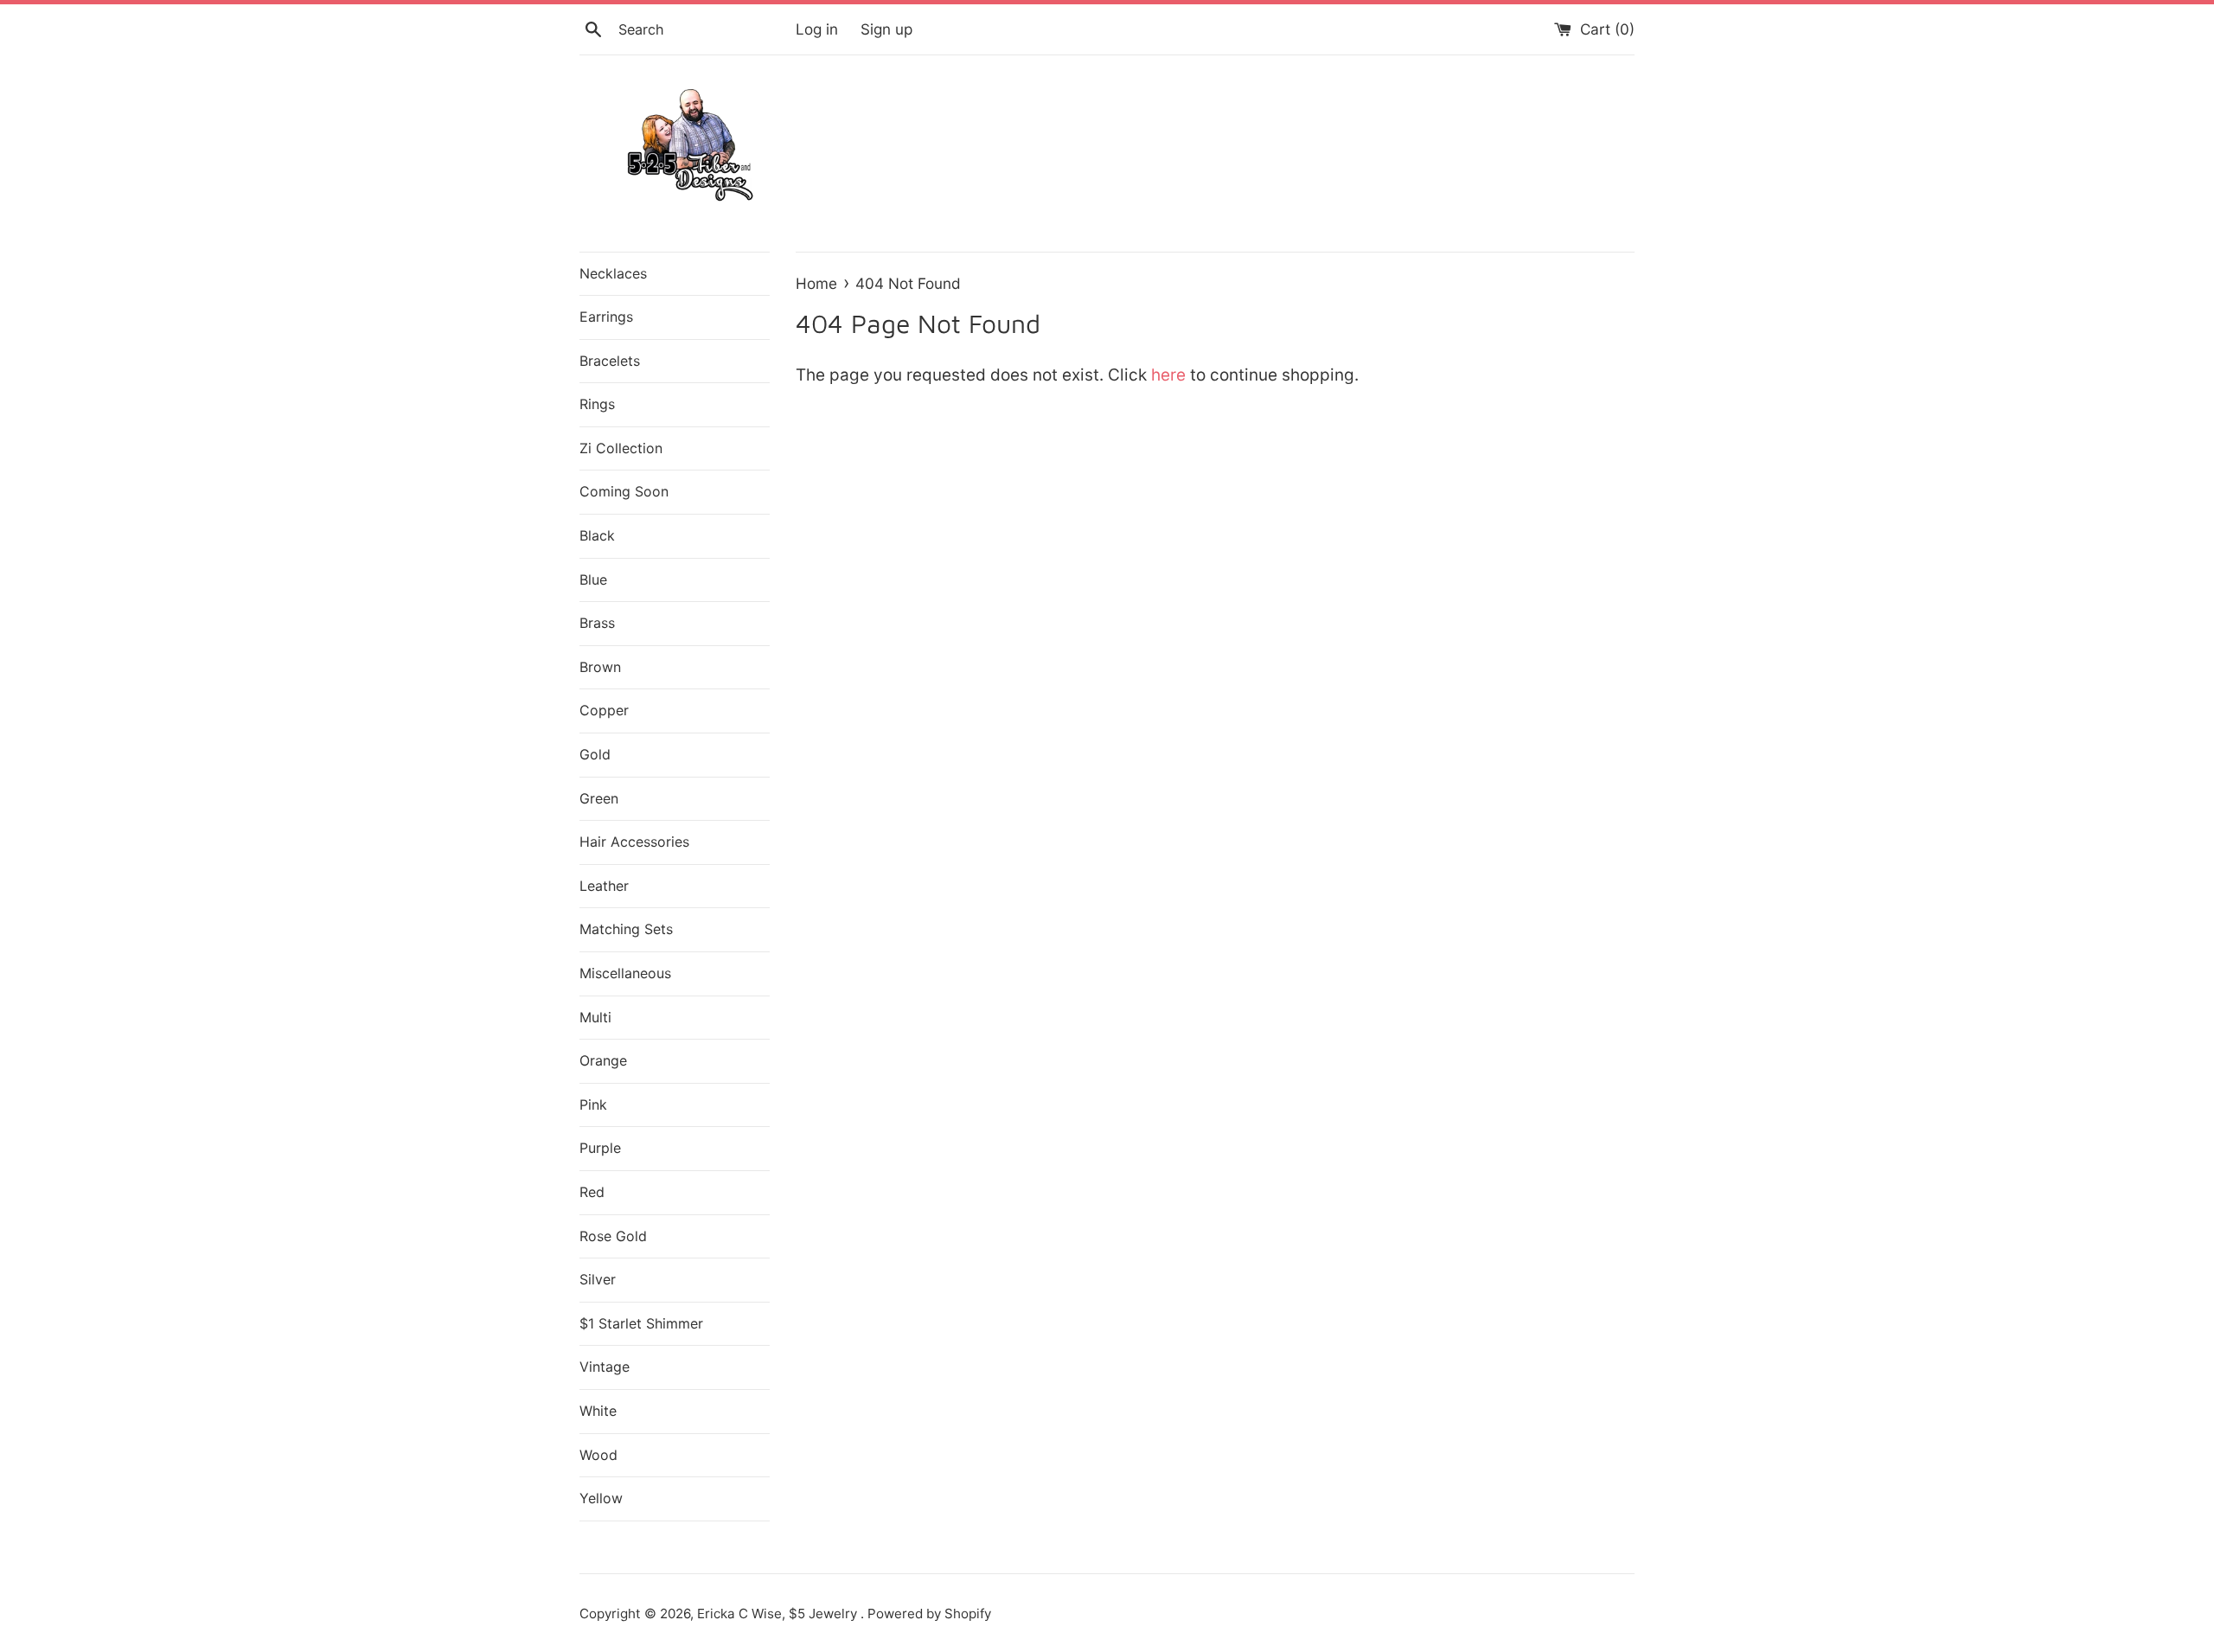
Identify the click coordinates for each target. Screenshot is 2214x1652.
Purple (600, 1148)
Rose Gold (613, 1236)
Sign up (886, 29)
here (1168, 375)
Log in (817, 29)
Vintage (605, 1367)
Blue (593, 579)
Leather (604, 886)
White (598, 1411)
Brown (600, 667)
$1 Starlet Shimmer (641, 1323)
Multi (595, 1017)
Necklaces (613, 273)
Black (597, 535)
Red (592, 1192)
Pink (593, 1105)
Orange (603, 1060)
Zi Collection (621, 448)
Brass (597, 623)
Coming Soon (624, 491)
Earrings (606, 317)
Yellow (601, 1498)
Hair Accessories (634, 842)
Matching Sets (626, 929)
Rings (597, 404)
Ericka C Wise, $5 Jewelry (779, 1614)
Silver (598, 1279)
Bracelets (610, 361)
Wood (598, 1455)
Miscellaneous (625, 973)
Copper (604, 710)
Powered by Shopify (929, 1614)
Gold (595, 754)
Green (599, 798)
